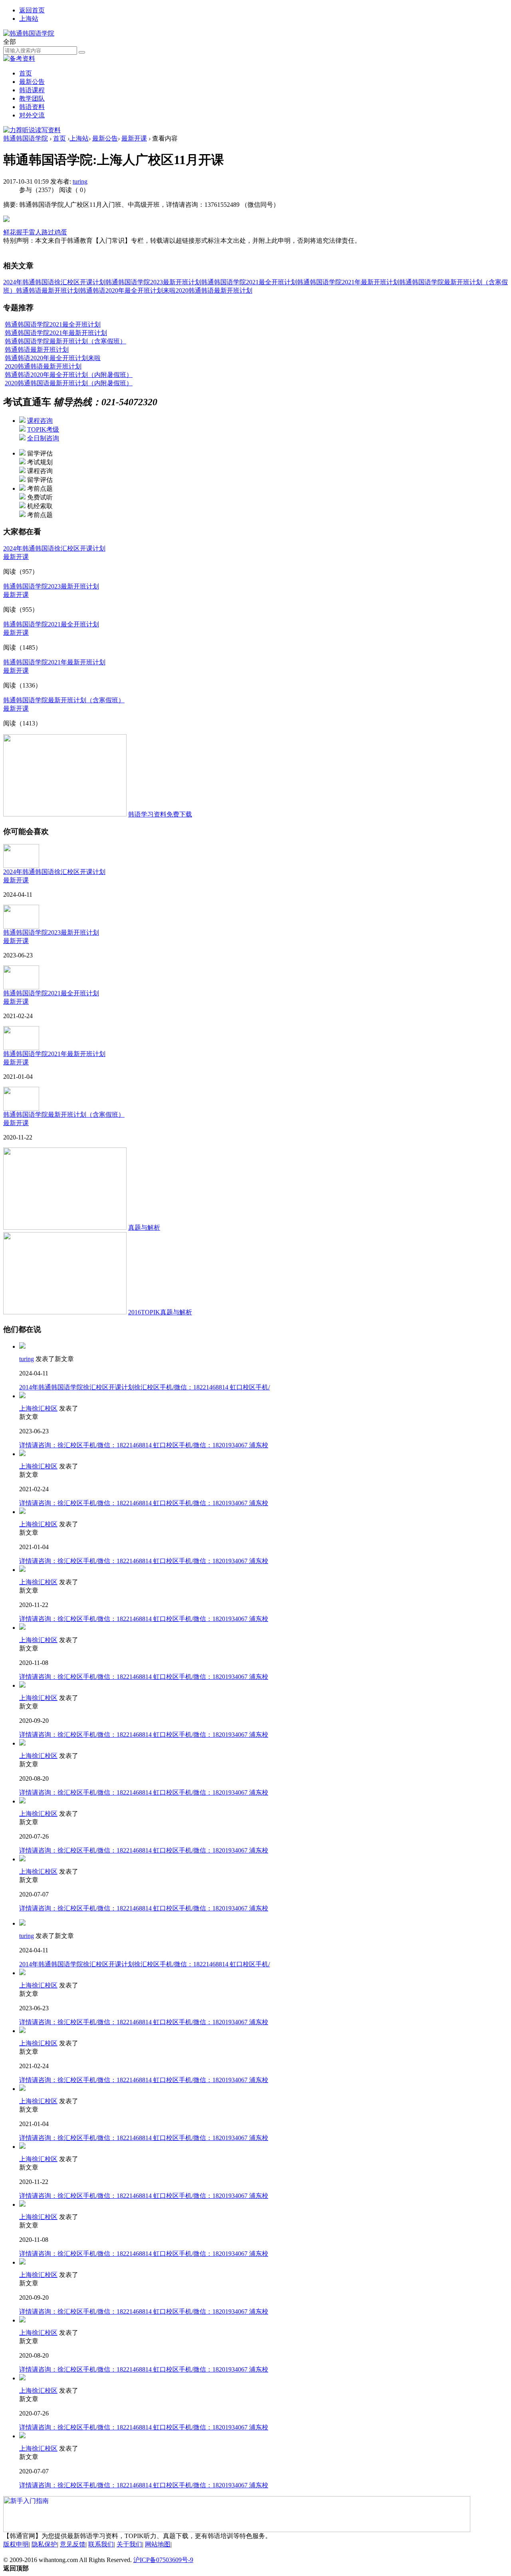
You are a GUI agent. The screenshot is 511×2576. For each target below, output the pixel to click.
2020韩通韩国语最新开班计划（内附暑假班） (69, 383)
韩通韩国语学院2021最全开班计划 (249, 282)
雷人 (35, 232)
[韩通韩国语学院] (29, 33)
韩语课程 (32, 90)
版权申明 (16, 2544)
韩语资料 (32, 107)
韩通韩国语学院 (26, 138)
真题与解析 (144, 1228)
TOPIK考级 (43, 429)
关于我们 (129, 2544)
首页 (26, 73)
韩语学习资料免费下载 (160, 814)
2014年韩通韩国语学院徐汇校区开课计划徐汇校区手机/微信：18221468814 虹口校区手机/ (145, 1387)
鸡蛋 (61, 232)
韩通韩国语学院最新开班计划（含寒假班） (65, 341)
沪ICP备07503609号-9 (163, 2560)
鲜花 (10, 232)
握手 (22, 232)
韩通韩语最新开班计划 (48, 290)
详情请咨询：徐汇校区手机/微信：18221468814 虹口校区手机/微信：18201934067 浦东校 (144, 1445)
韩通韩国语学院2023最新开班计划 (153, 282)
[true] (82, 52)
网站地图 (158, 2544)
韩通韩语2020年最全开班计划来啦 (128, 290)
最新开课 (134, 138)
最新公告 (32, 82)
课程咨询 (40, 421)
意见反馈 (73, 2544)
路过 (48, 232)
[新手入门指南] (237, 2514)
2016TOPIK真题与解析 (160, 1312)
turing (80, 181)
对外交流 (32, 115)
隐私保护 (44, 2544)
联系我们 (101, 2544)
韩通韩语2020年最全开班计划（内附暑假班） (69, 375)
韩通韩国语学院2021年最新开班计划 (348, 282)
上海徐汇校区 (38, 1408)
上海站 (29, 19)
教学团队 (32, 98)
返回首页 (32, 10)
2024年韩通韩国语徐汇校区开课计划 (54, 282)
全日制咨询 (43, 438)
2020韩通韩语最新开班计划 (214, 290)
